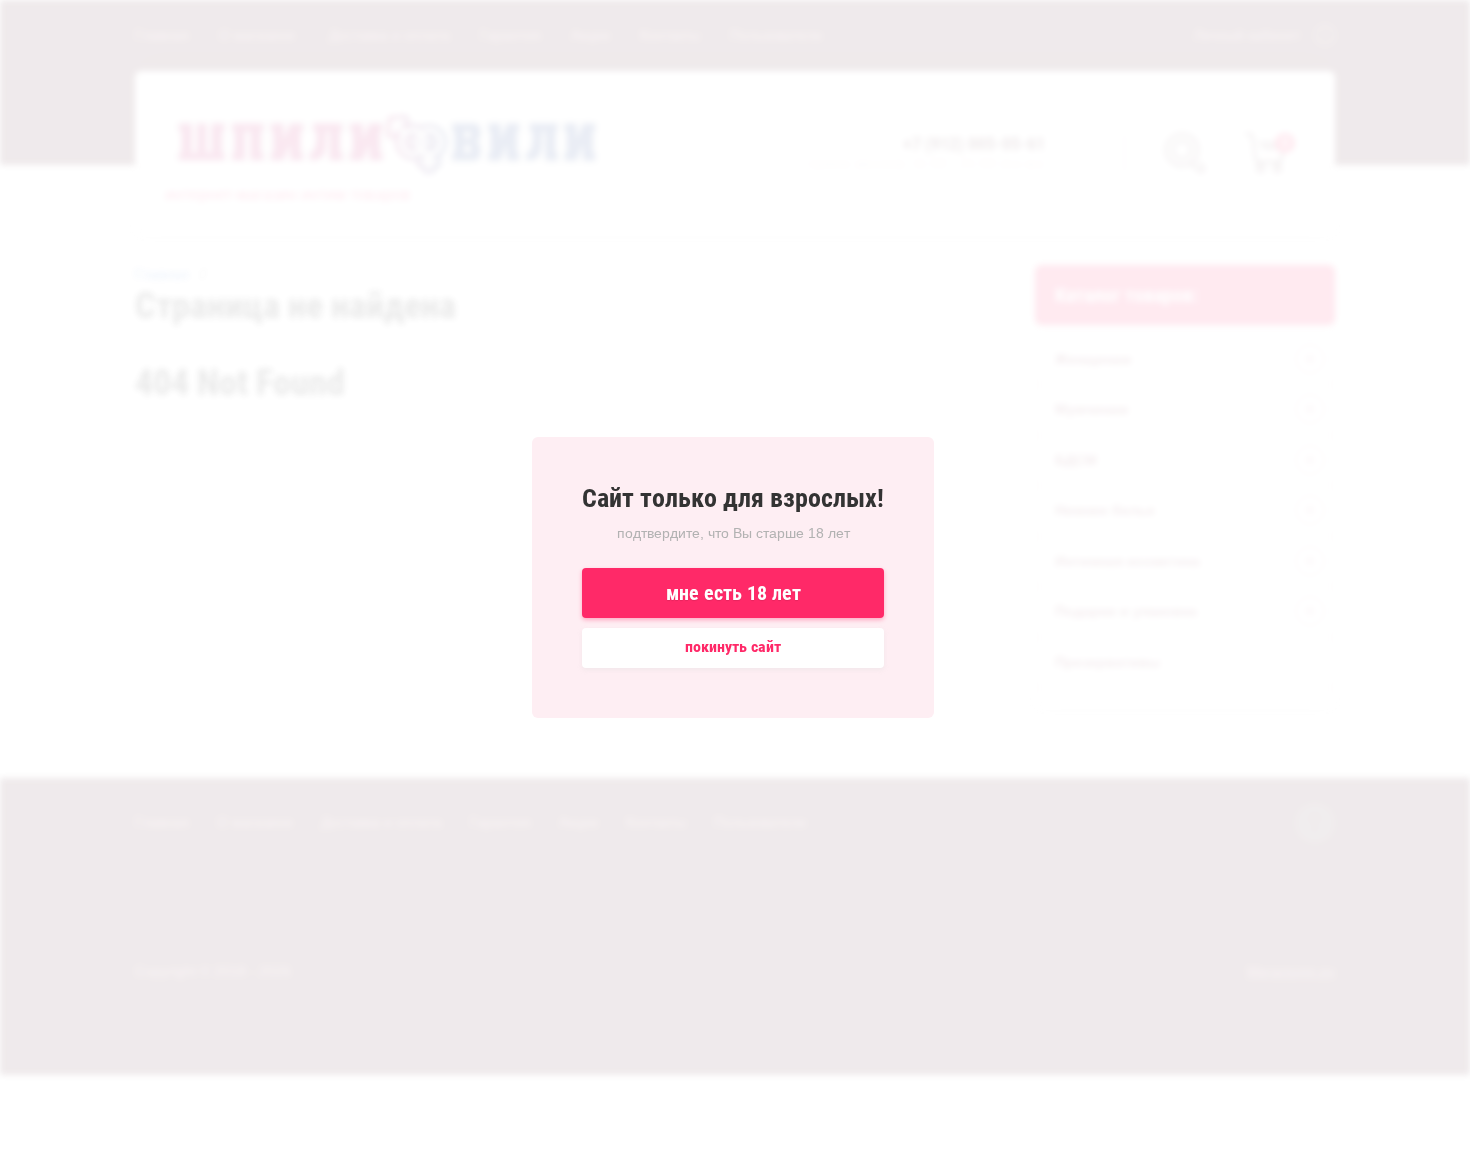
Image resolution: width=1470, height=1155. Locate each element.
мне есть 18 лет (733, 593)
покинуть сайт (733, 646)
